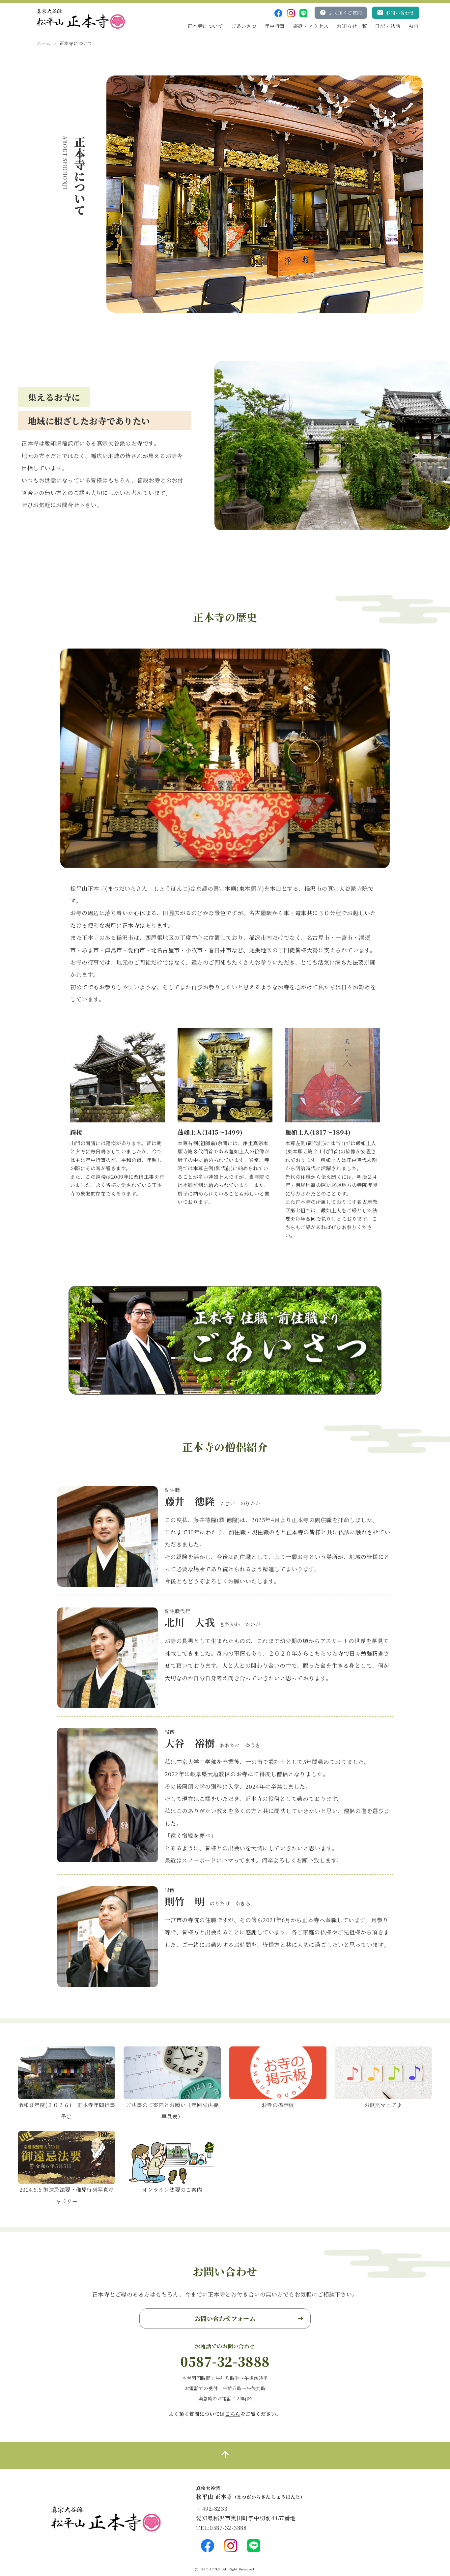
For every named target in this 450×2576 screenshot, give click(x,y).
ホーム (43, 43)
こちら (233, 2414)
